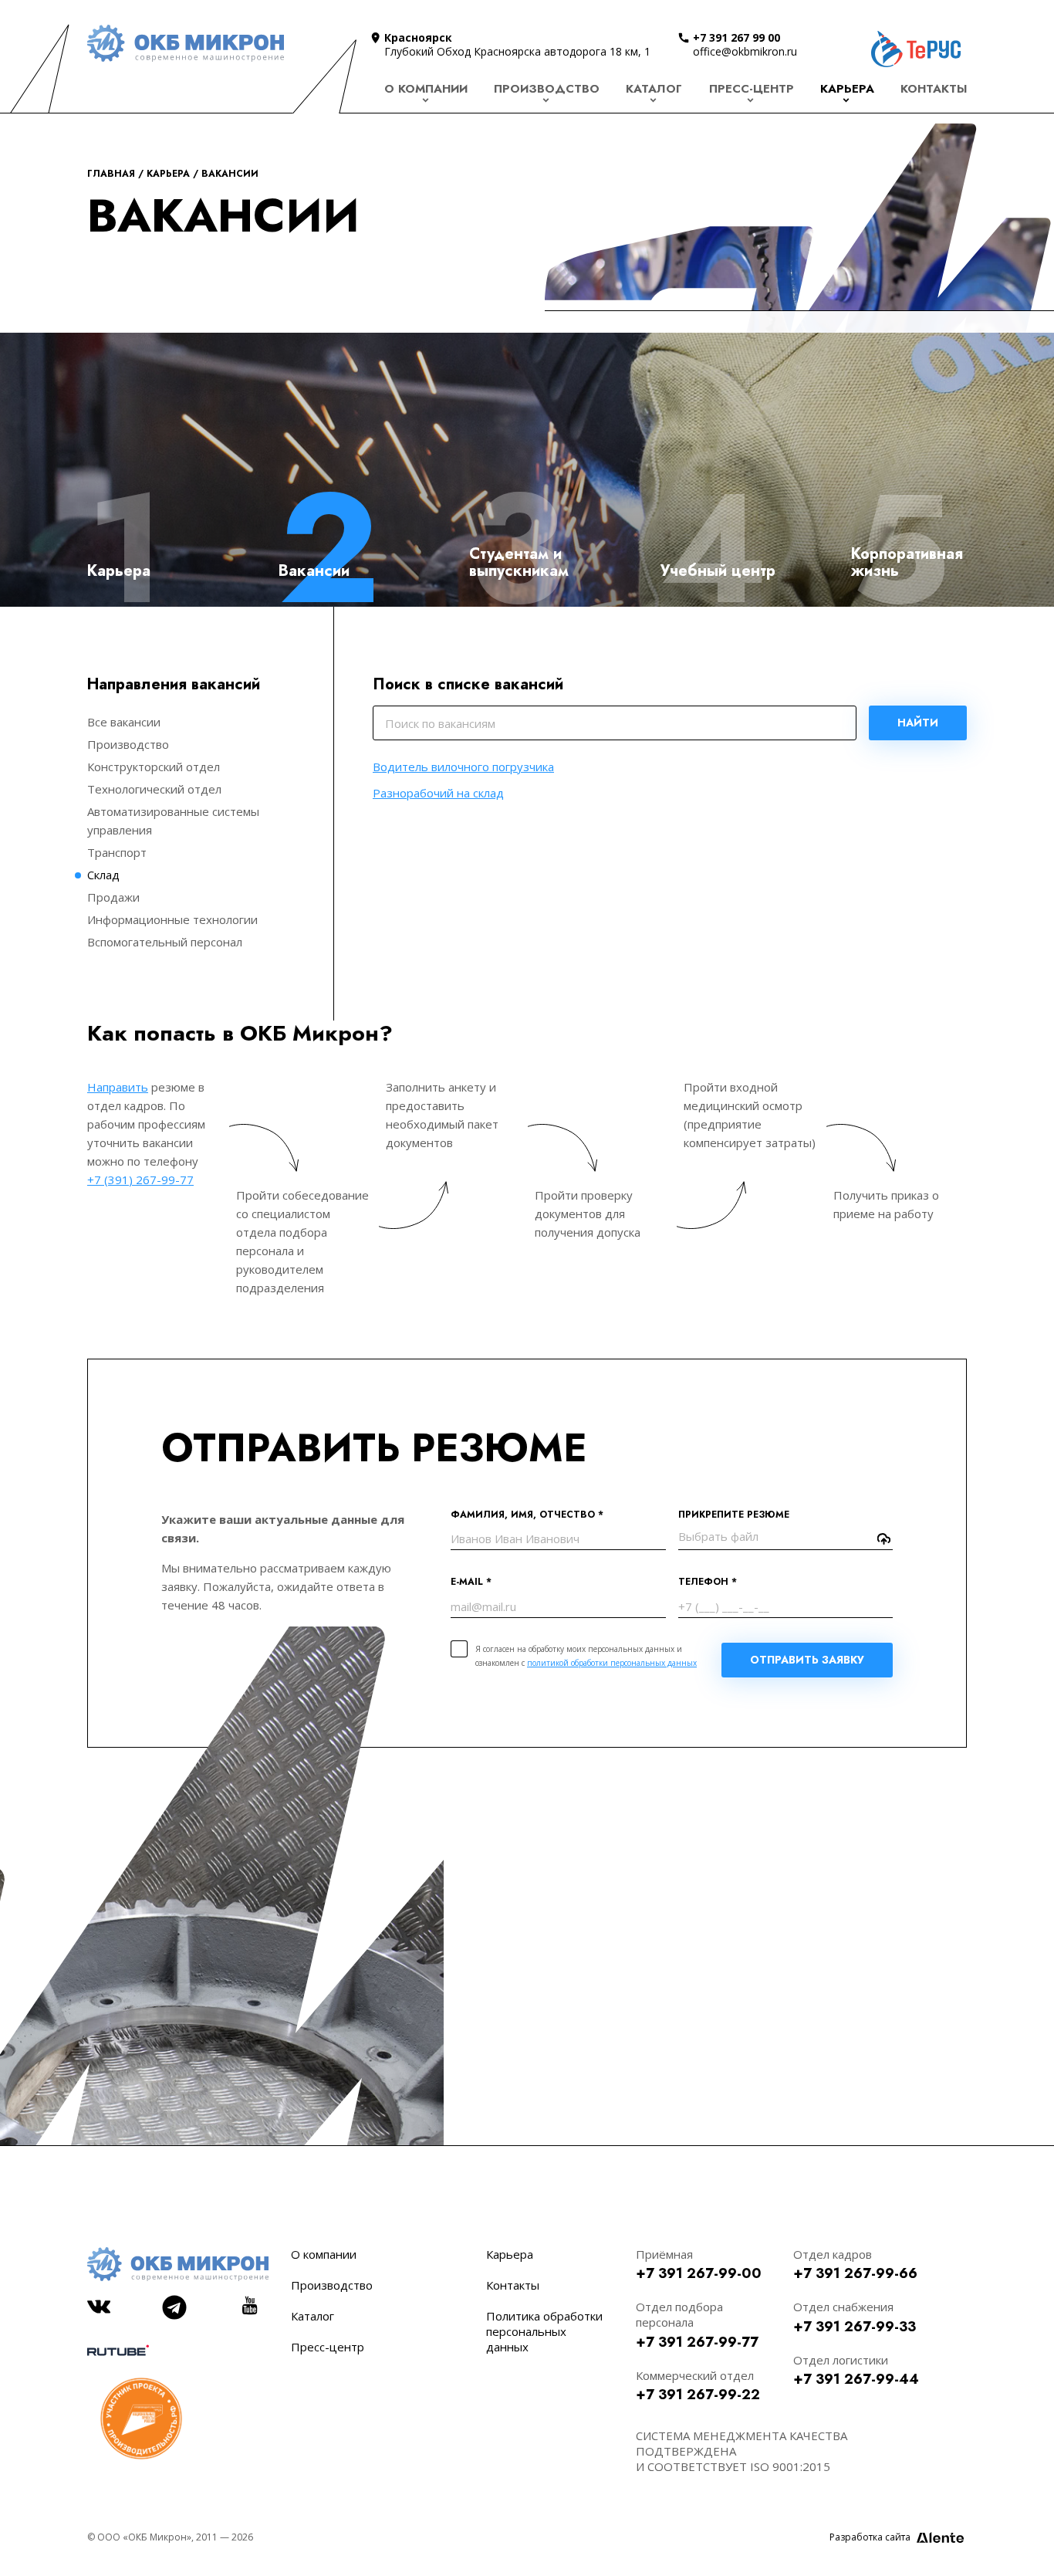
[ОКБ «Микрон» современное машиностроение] (186, 43)
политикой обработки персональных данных (612, 1663)
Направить (118, 1087)
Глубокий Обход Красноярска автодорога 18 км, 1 (517, 51)
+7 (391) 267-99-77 (140, 1180)
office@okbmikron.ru (745, 51)
